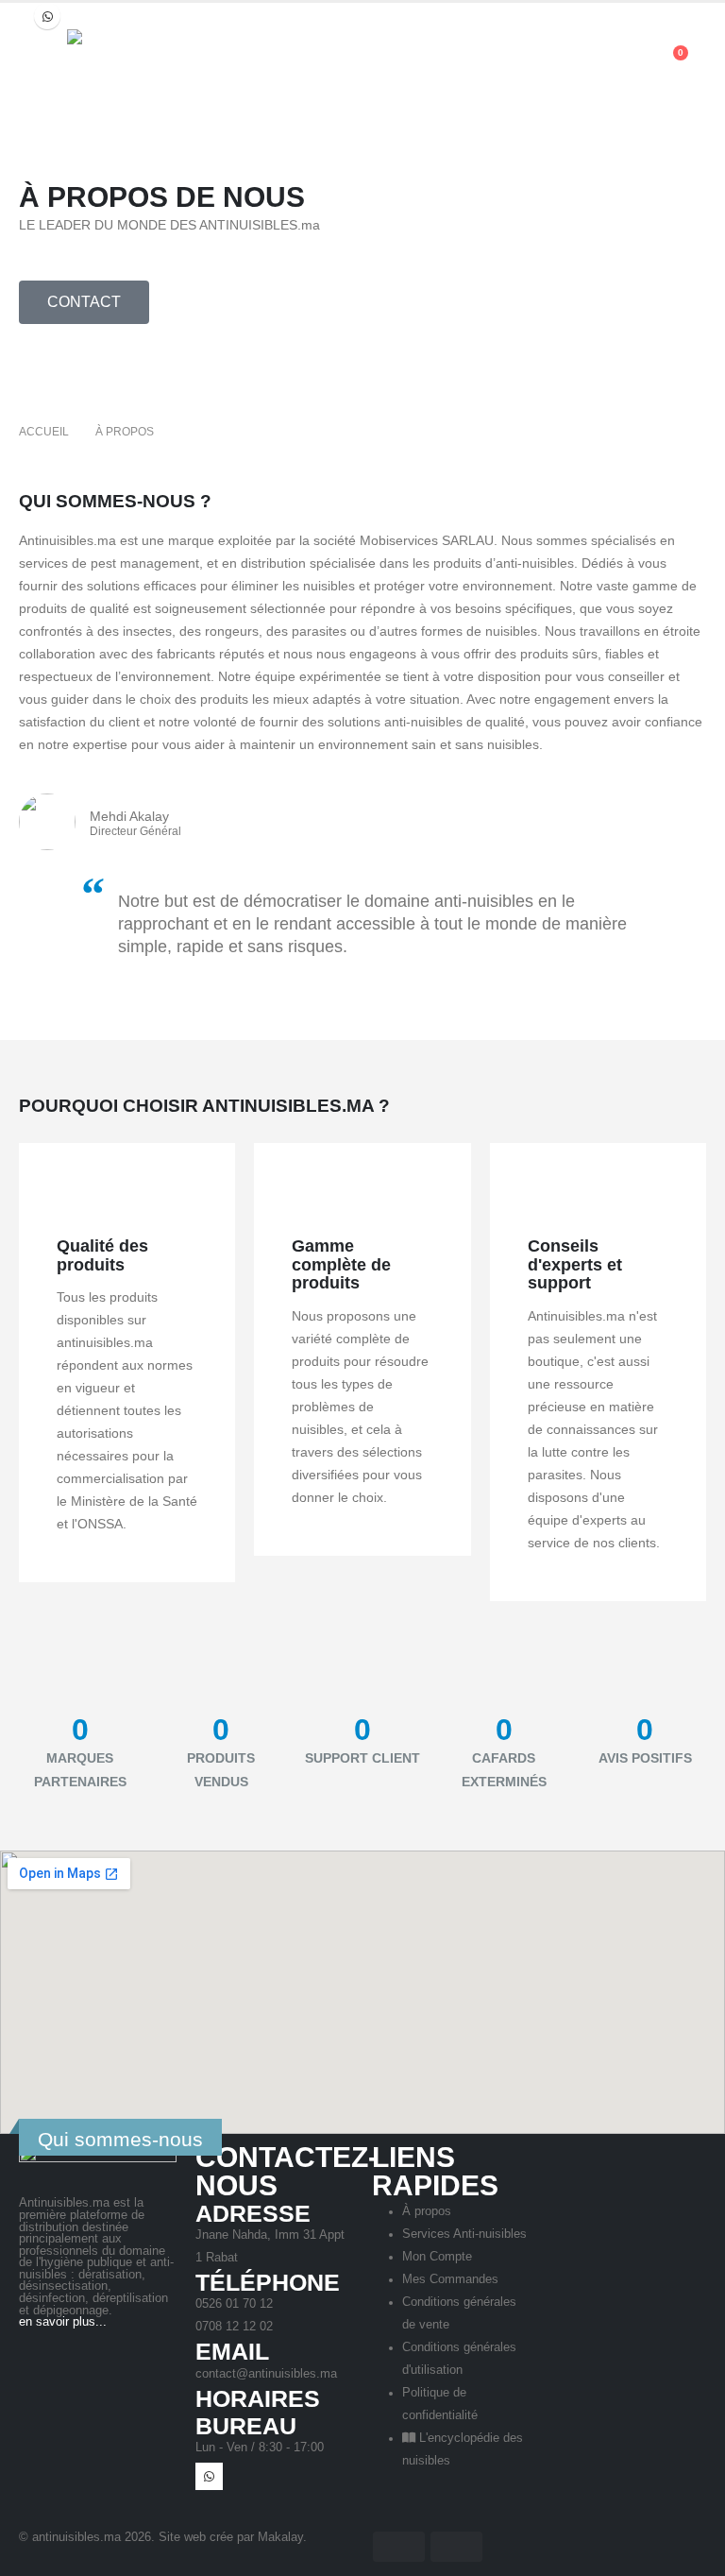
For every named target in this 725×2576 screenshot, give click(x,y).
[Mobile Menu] (36, 53)
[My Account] (625, 62)
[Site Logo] (209, 62)
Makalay (280, 2537)
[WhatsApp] (47, 16)
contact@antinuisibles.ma (266, 2374)
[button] (586, 62)
